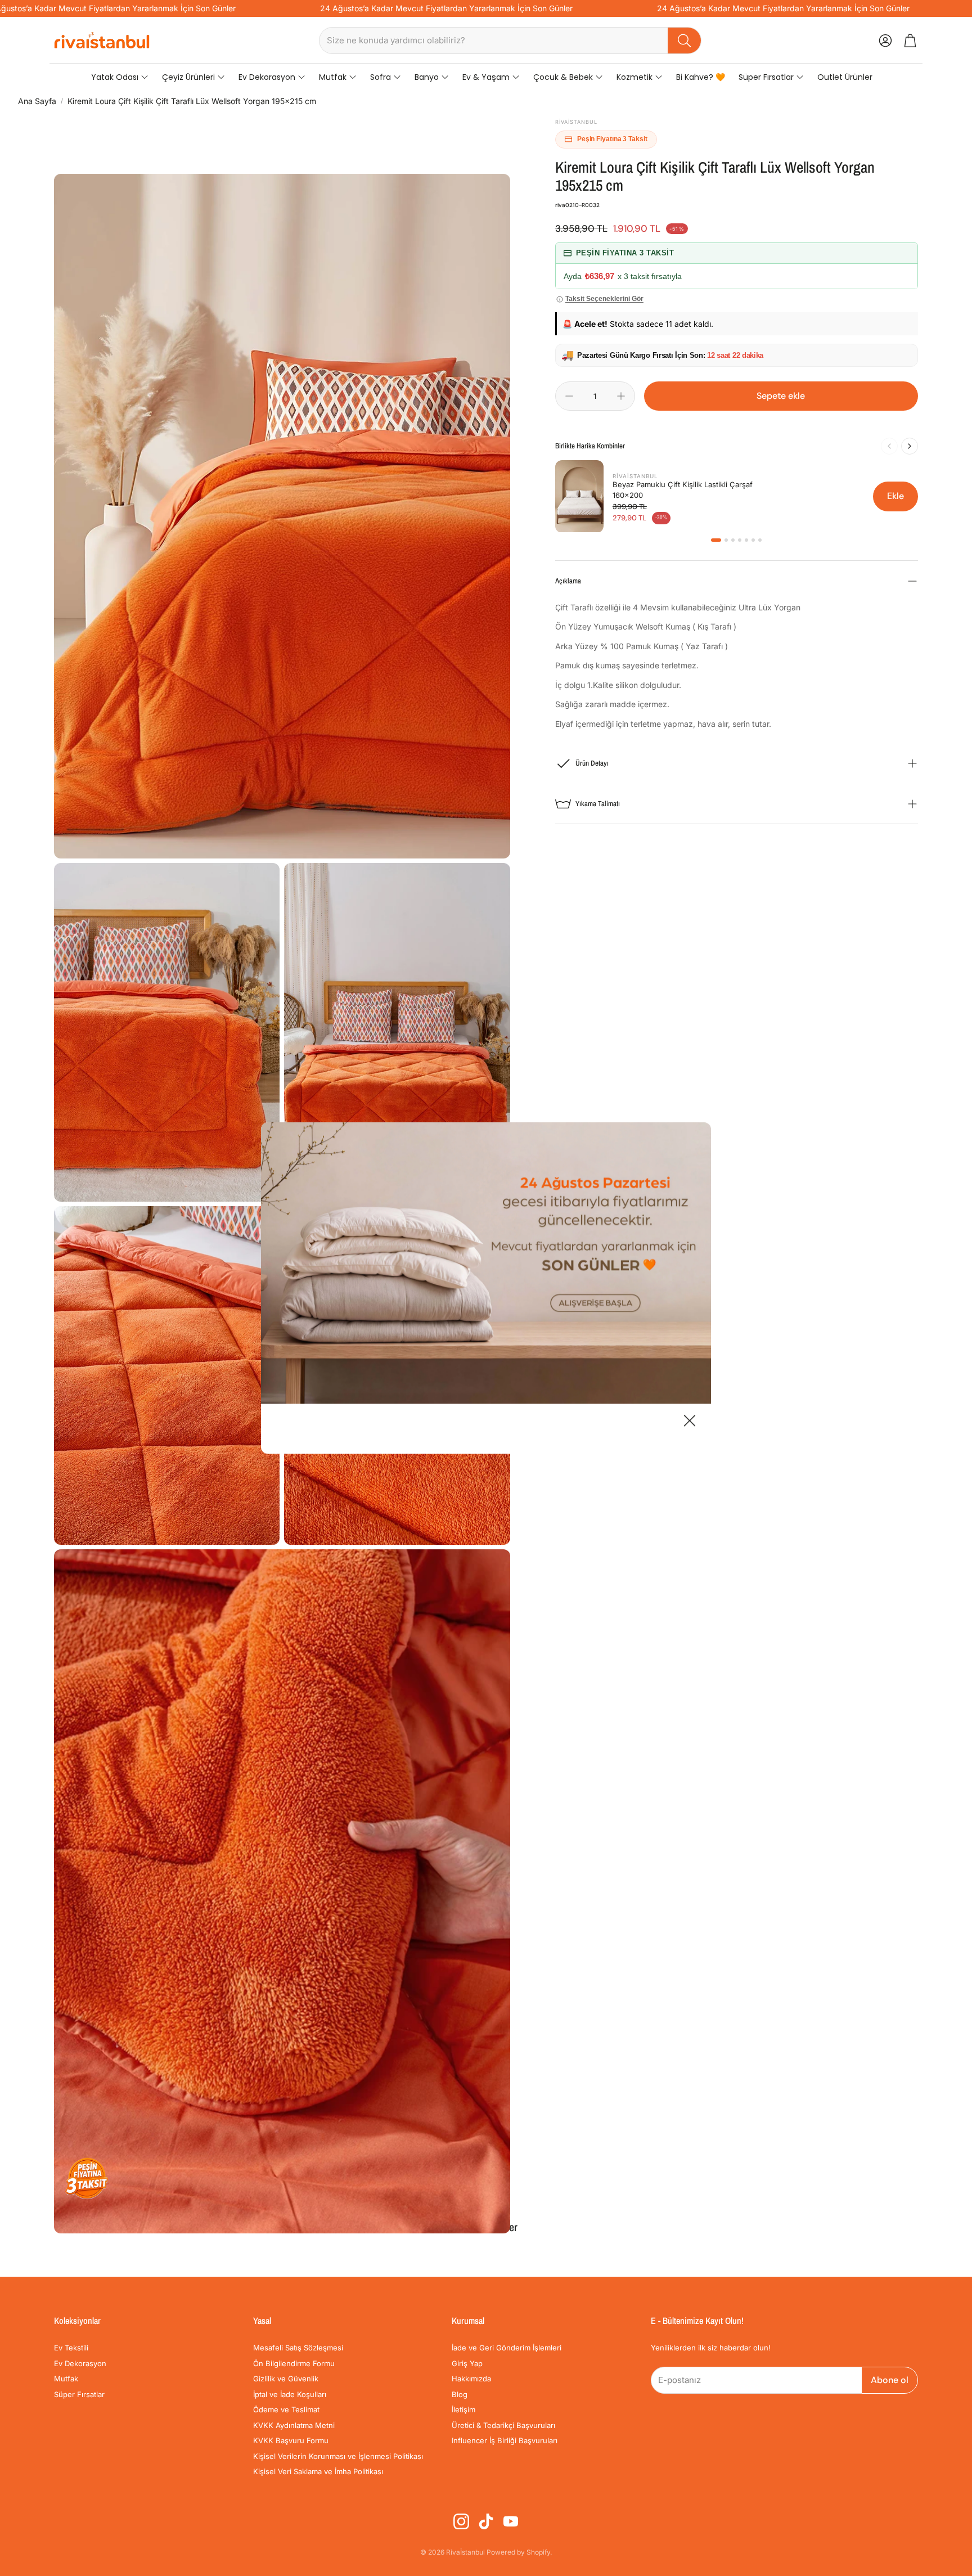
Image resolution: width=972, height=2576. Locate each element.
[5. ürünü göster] (746, 540)
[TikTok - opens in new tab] (486, 2521)
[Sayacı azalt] (569, 396)
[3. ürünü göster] (733, 540)
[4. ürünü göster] (740, 540)
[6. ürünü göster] (753, 540)
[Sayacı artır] (621, 396)
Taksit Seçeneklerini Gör (604, 299)
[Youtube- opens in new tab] (511, 2521)
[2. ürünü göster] (726, 540)
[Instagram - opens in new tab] (461, 2521)
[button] (510, 41)
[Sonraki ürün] (910, 446)
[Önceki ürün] (889, 446)
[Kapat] (690, 1422)
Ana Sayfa (37, 101)
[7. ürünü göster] (760, 540)
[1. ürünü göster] (716, 540)
